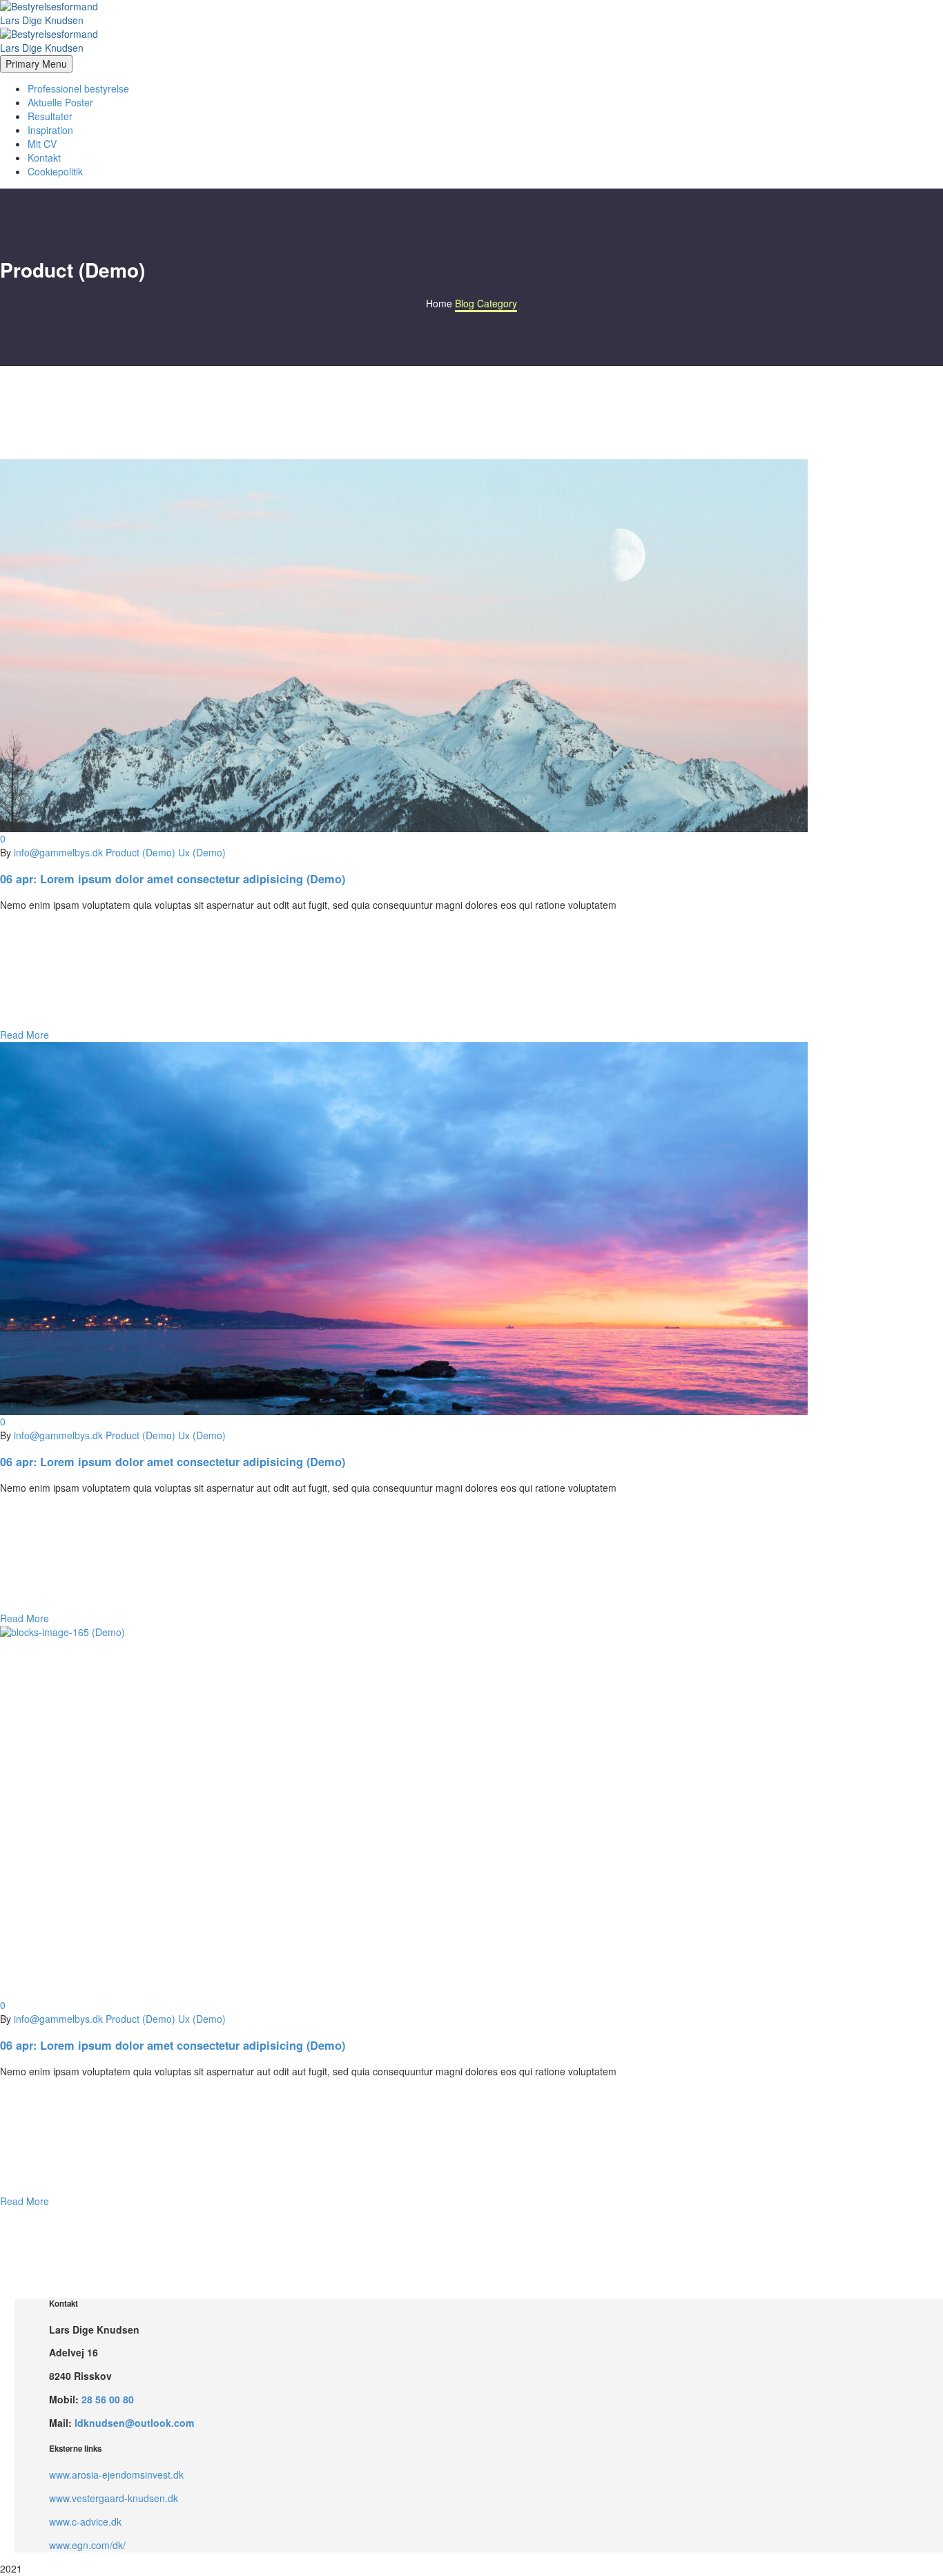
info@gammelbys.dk (58, 852)
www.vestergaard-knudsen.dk (114, 2498)
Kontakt (44, 157)
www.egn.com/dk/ (87, 2545)
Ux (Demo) (202, 852)
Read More (25, 1035)
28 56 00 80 (108, 2399)
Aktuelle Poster (60, 102)
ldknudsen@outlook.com (134, 2423)
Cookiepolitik (55, 171)
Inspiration (50, 130)
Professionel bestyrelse (78, 88)
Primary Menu (36, 64)
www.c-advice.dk (85, 2521)
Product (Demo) (140, 852)
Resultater (50, 116)
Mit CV (42, 144)
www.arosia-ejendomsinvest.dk (116, 2474)
